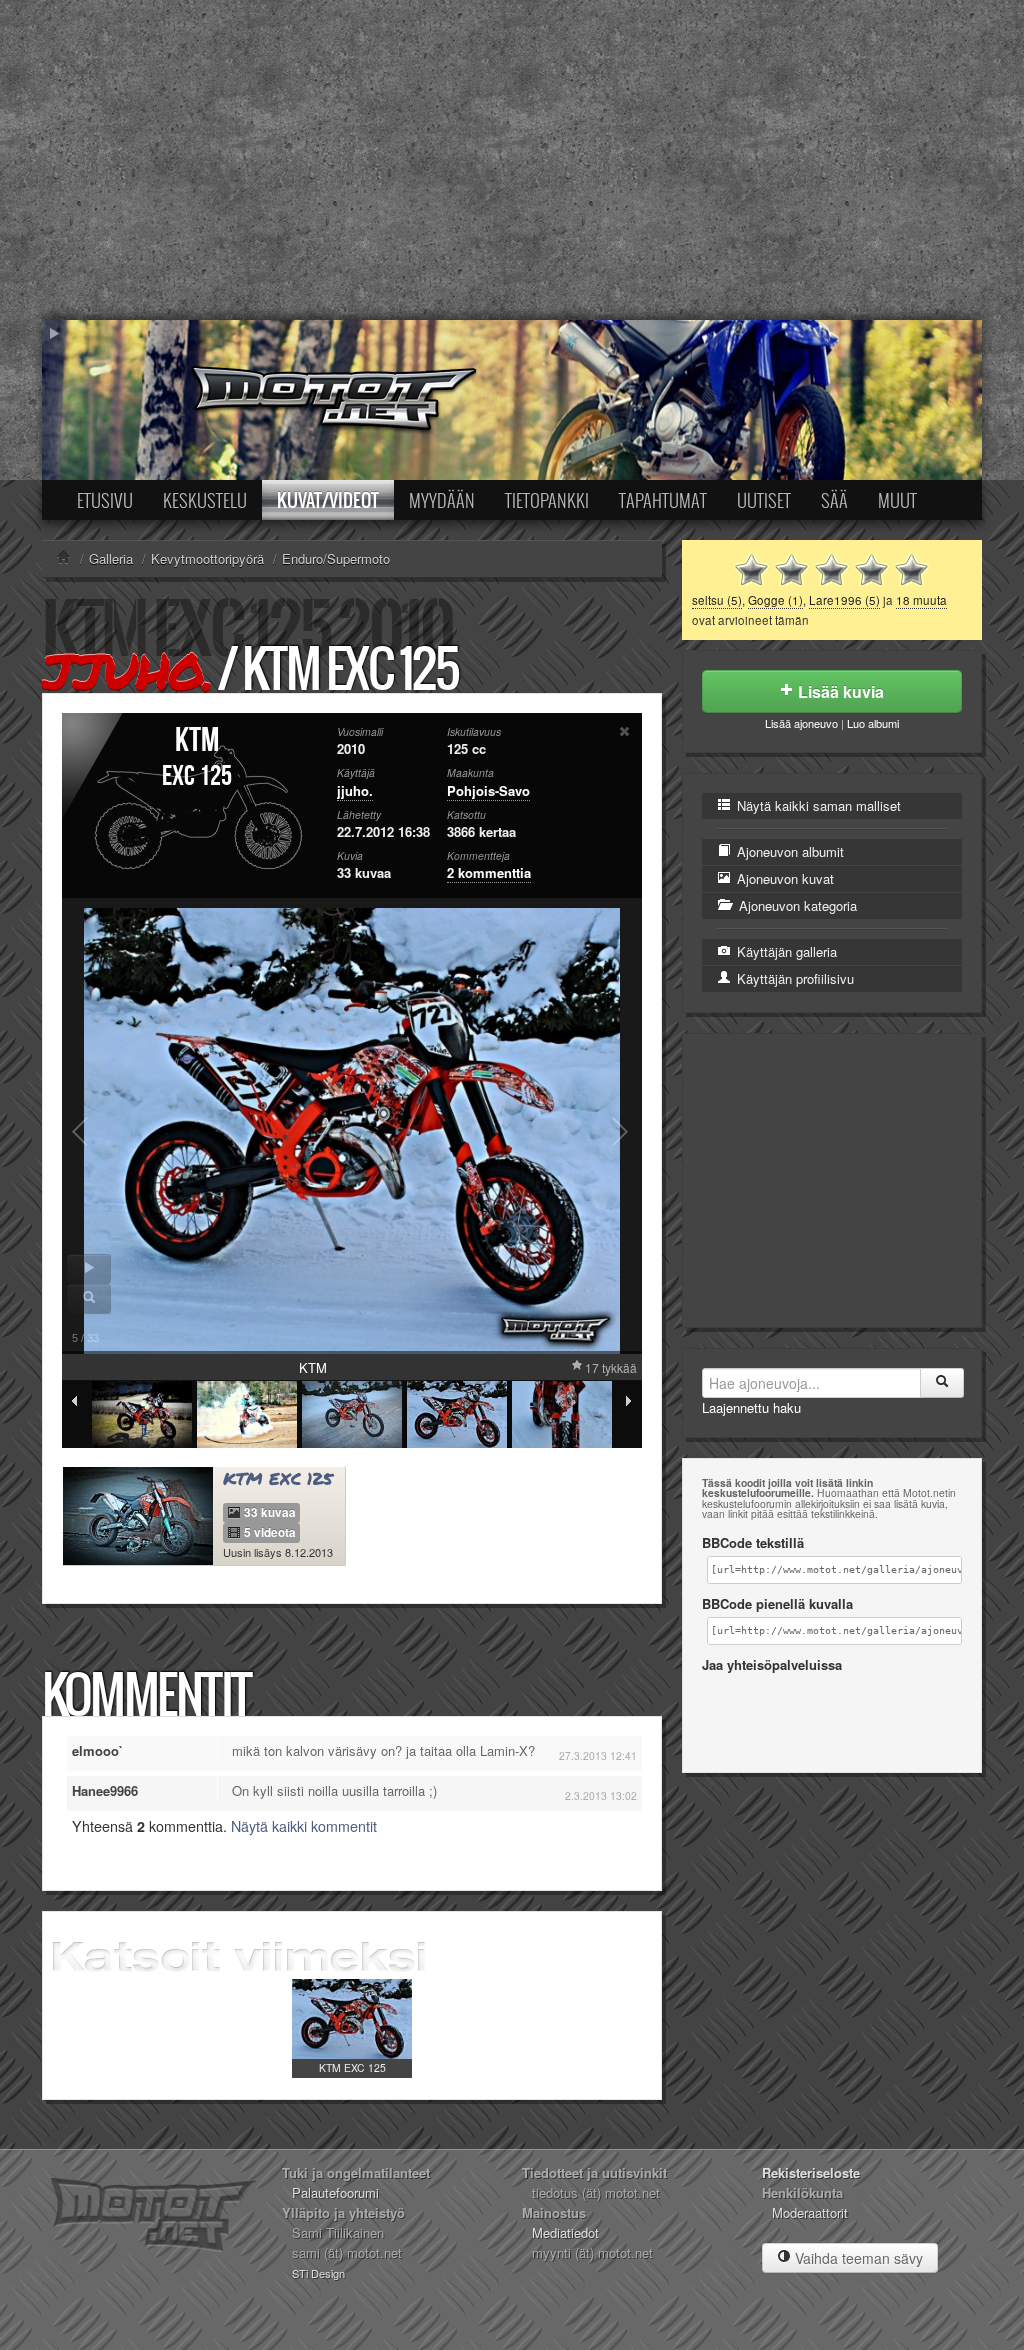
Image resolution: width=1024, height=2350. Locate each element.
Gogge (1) (775, 600)
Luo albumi (873, 723)
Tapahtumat (663, 500)
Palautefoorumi (335, 2192)
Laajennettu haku (751, 1407)
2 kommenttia (489, 872)
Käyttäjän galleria (785, 951)
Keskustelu (205, 500)
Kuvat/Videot (328, 500)
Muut (897, 500)
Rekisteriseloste (811, 2172)
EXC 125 (197, 776)
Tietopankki (547, 500)
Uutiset (764, 500)
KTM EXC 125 (352, 2067)
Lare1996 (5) (844, 600)
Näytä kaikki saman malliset (817, 805)
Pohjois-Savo (488, 790)
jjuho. (126, 670)
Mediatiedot (565, 2232)
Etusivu (105, 500)
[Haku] (942, 1383)
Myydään (442, 500)
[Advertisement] (512, 160)
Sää (834, 500)
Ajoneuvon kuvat (783, 878)
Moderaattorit (810, 2212)
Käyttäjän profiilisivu (793, 978)
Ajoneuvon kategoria (796, 905)
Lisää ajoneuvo (801, 723)
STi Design (318, 2273)
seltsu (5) (717, 600)
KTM (197, 740)
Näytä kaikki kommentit (304, 1826)
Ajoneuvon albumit (788, 851)
